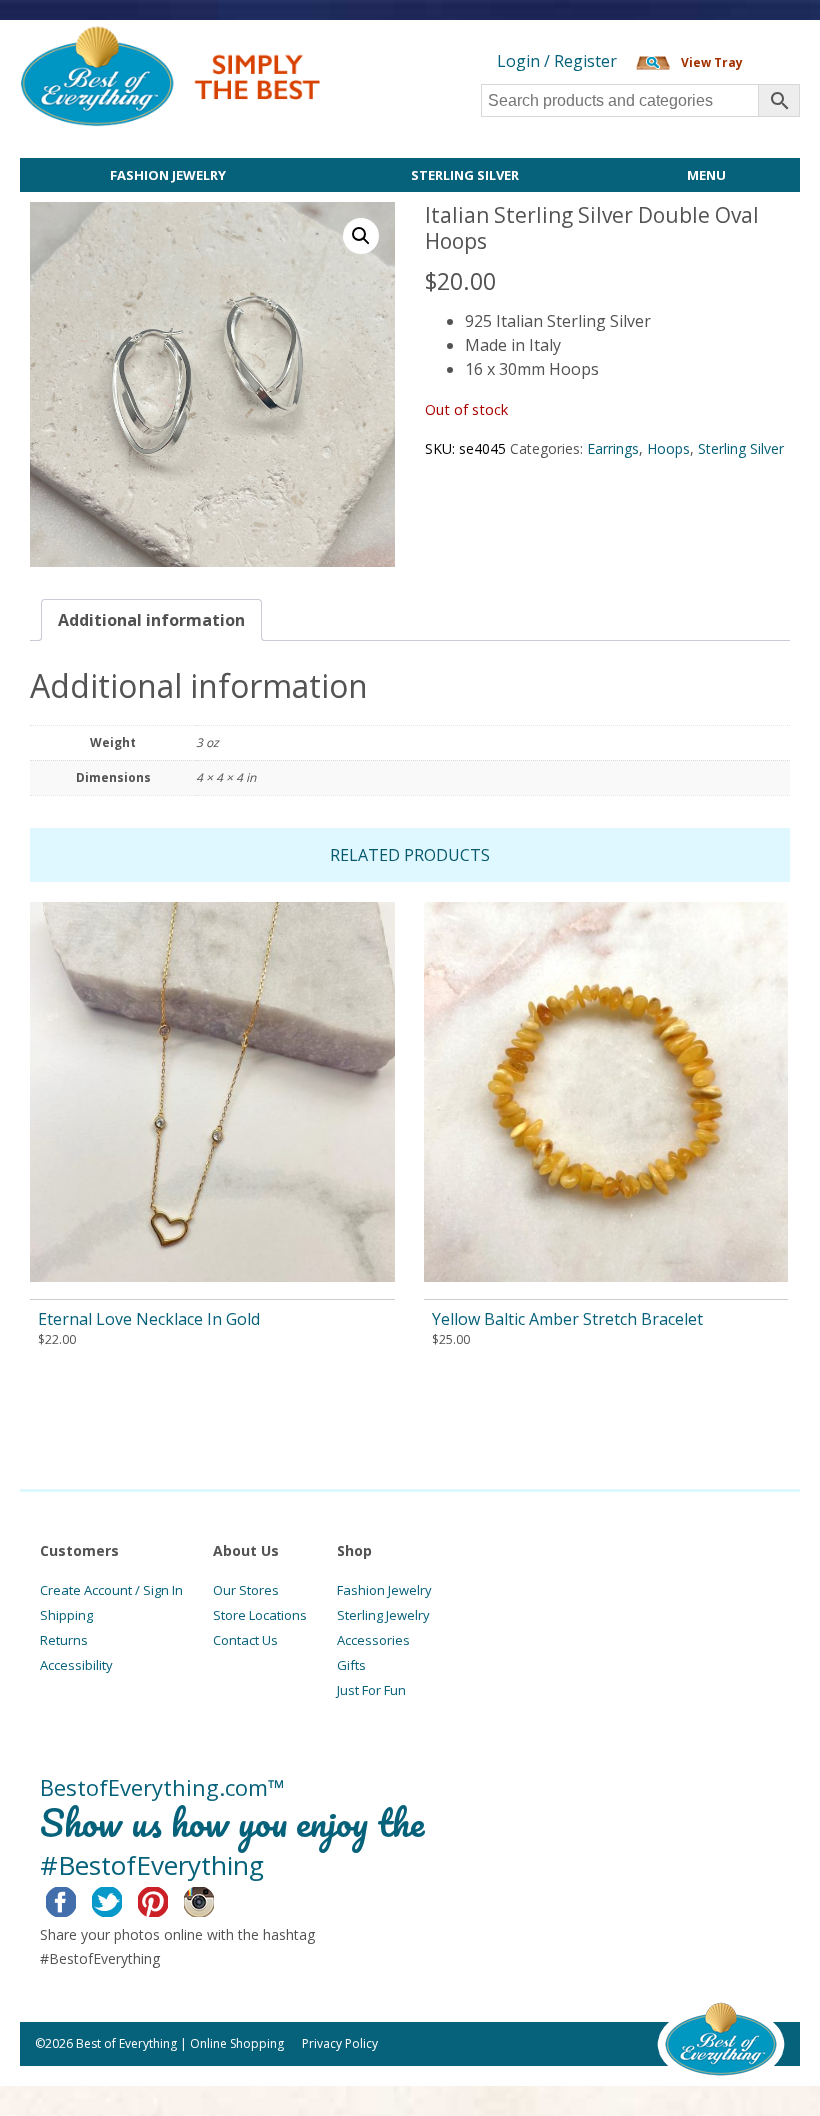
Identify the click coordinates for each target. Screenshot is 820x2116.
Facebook (76, 1899)
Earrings (613, 448)
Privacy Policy (340, 2043)
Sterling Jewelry (383, 1615)
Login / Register (557, 61)
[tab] (151, 620)
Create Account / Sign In (111, 1590)
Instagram (214, 1899)
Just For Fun (371, 1690)
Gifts (351, 1665)
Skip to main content (397, 37)
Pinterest (168, 1899)
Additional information (151, 620)
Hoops (668, 448)
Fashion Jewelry (168, 175)
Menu (706, 175)
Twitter (122, 1899)
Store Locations (260, 1615)
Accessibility (76, 1665)
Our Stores (246, 1590)
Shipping (66, 1615)
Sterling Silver (465, 175)
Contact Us (245, 1640)
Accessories (373, 1640)
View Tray (712, 62)
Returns (64, 1640)
